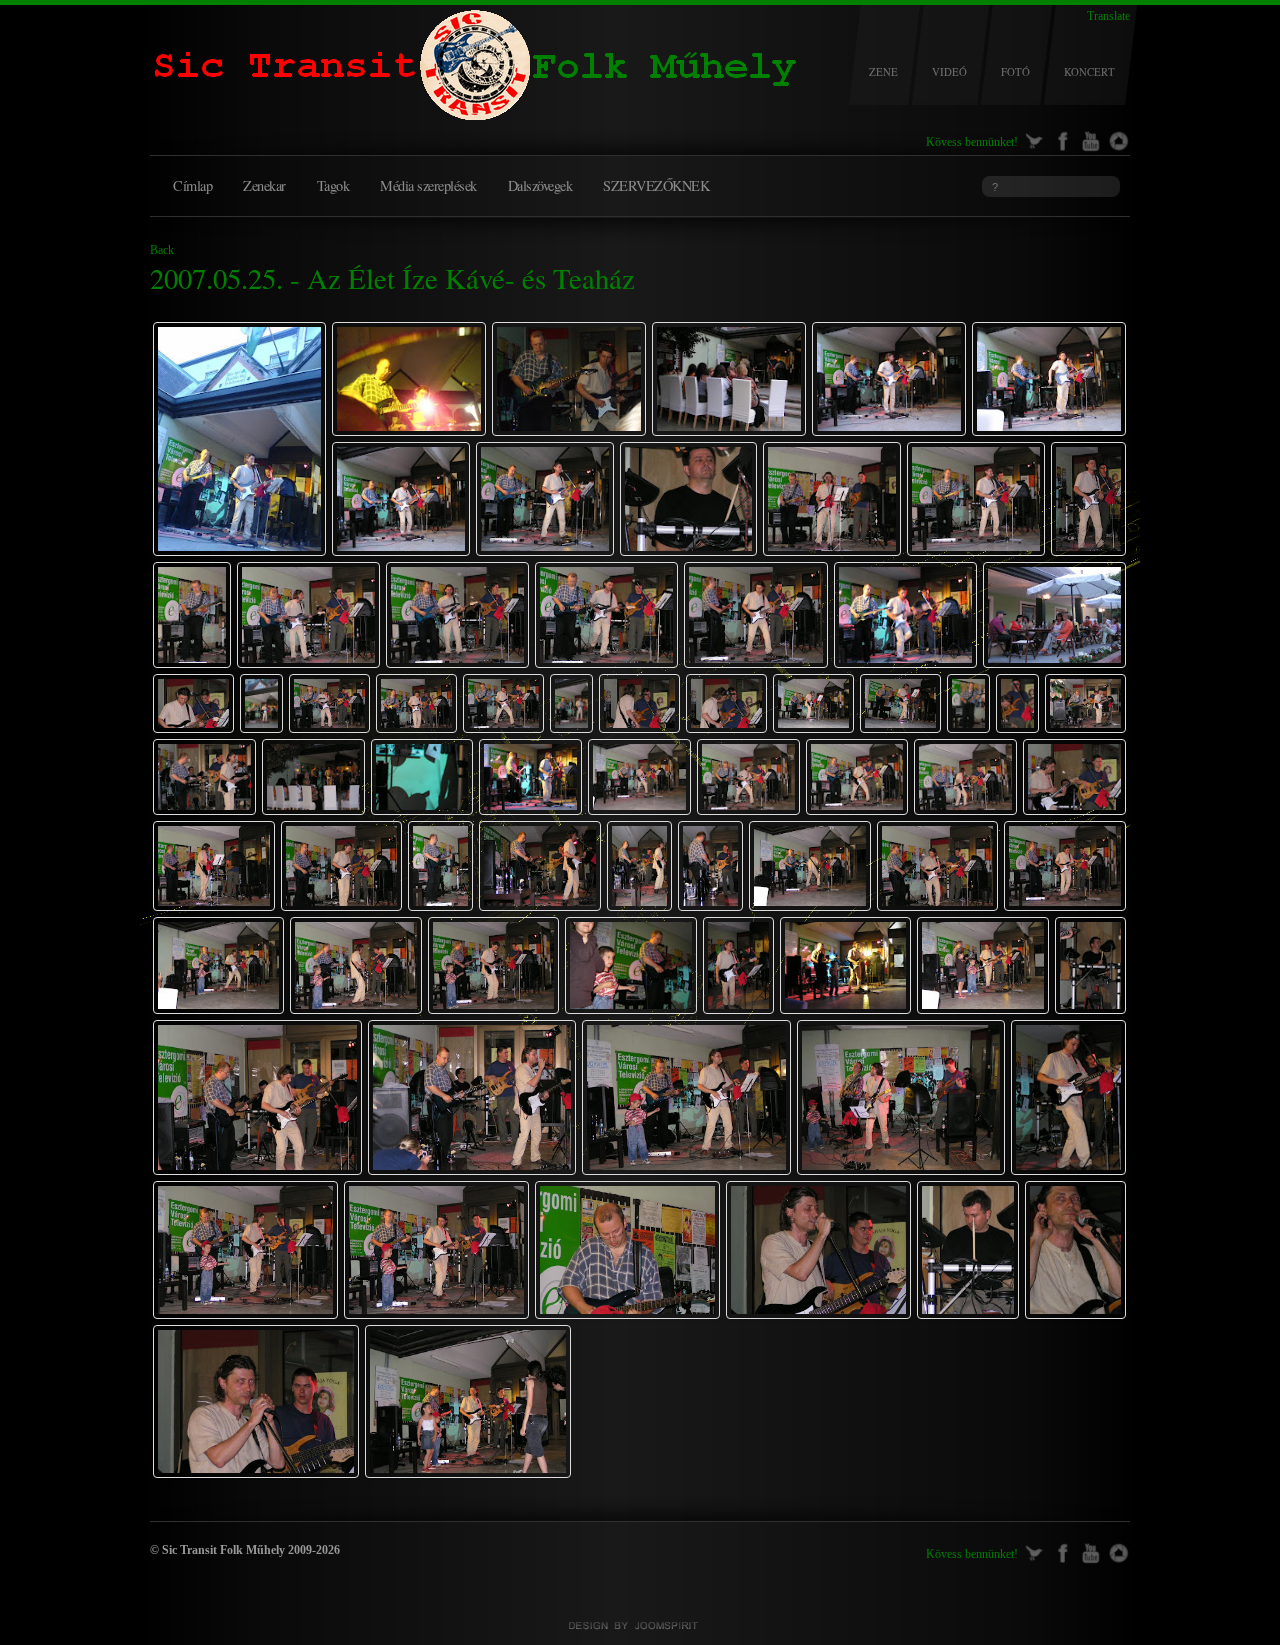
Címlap (192, 185)
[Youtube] (1090, 139)
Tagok (333, 185)
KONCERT (1089, 72)
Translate (1108, 16)
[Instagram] (1118, 139)
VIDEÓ (949, 72)
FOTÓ (1015, 72)
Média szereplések (428, 185)
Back (162, 250)
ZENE (883, 72)
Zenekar (264, 185)
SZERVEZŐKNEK (656, 185)
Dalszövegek (540, 185)
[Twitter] (1034, 139)
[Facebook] (1062, 139)
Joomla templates (640, 1626)
